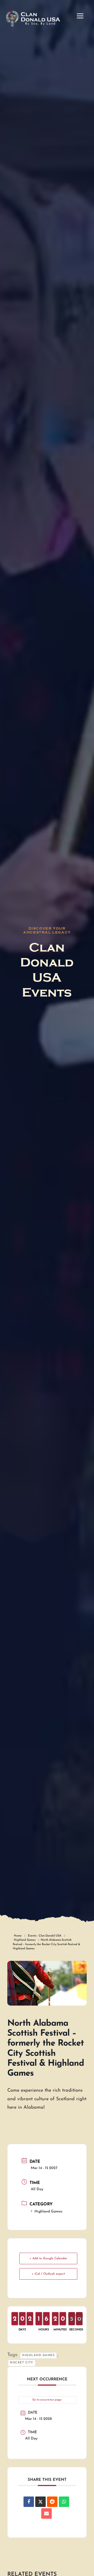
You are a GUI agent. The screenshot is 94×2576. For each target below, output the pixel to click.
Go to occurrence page (47, 2400)
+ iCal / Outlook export (48, 2274)
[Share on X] (40, 2502)
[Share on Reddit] (52, 2502)
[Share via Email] (46, 2513)
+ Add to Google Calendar (48, 2258)
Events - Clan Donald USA (45, 1936)
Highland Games (25, 1940)
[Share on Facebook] (29, 2502)
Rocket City (22, 2363)
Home (18, 1936)
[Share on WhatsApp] (64, 2502)
